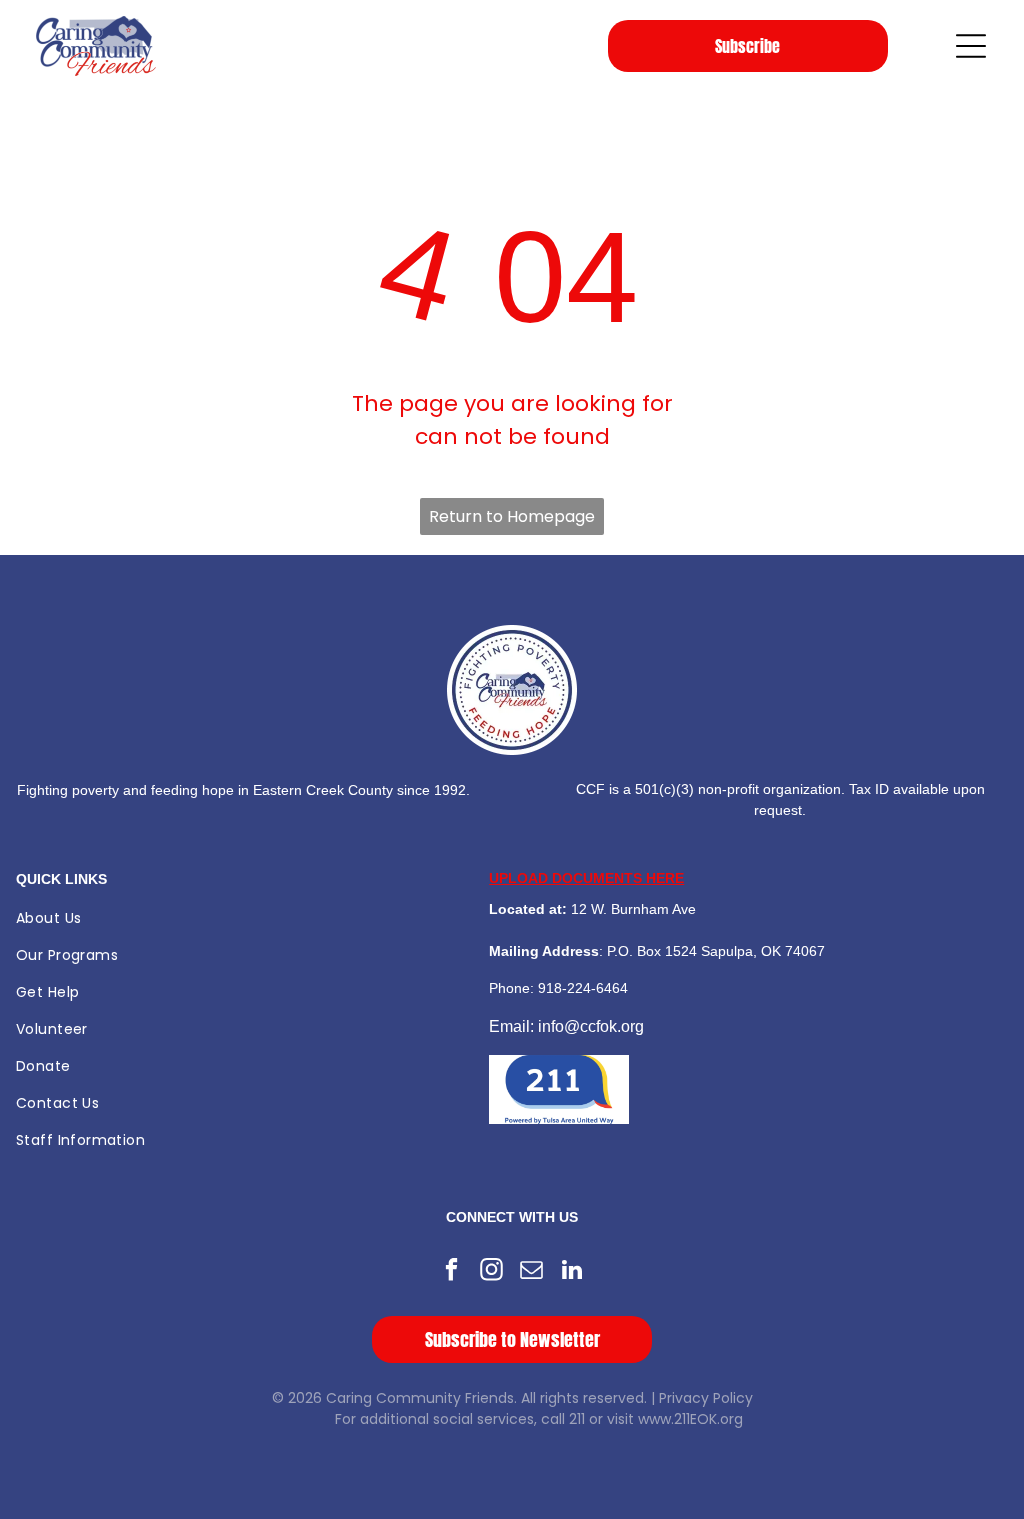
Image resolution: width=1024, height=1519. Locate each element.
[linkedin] (572, 1272)
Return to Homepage (512, 516)
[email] (532, 1272)
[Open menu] (971, 46)
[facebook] (452, 1272)
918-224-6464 (583, 988)
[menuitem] (247, 918)
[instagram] (492, 1272)
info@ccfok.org (591, 1026)
